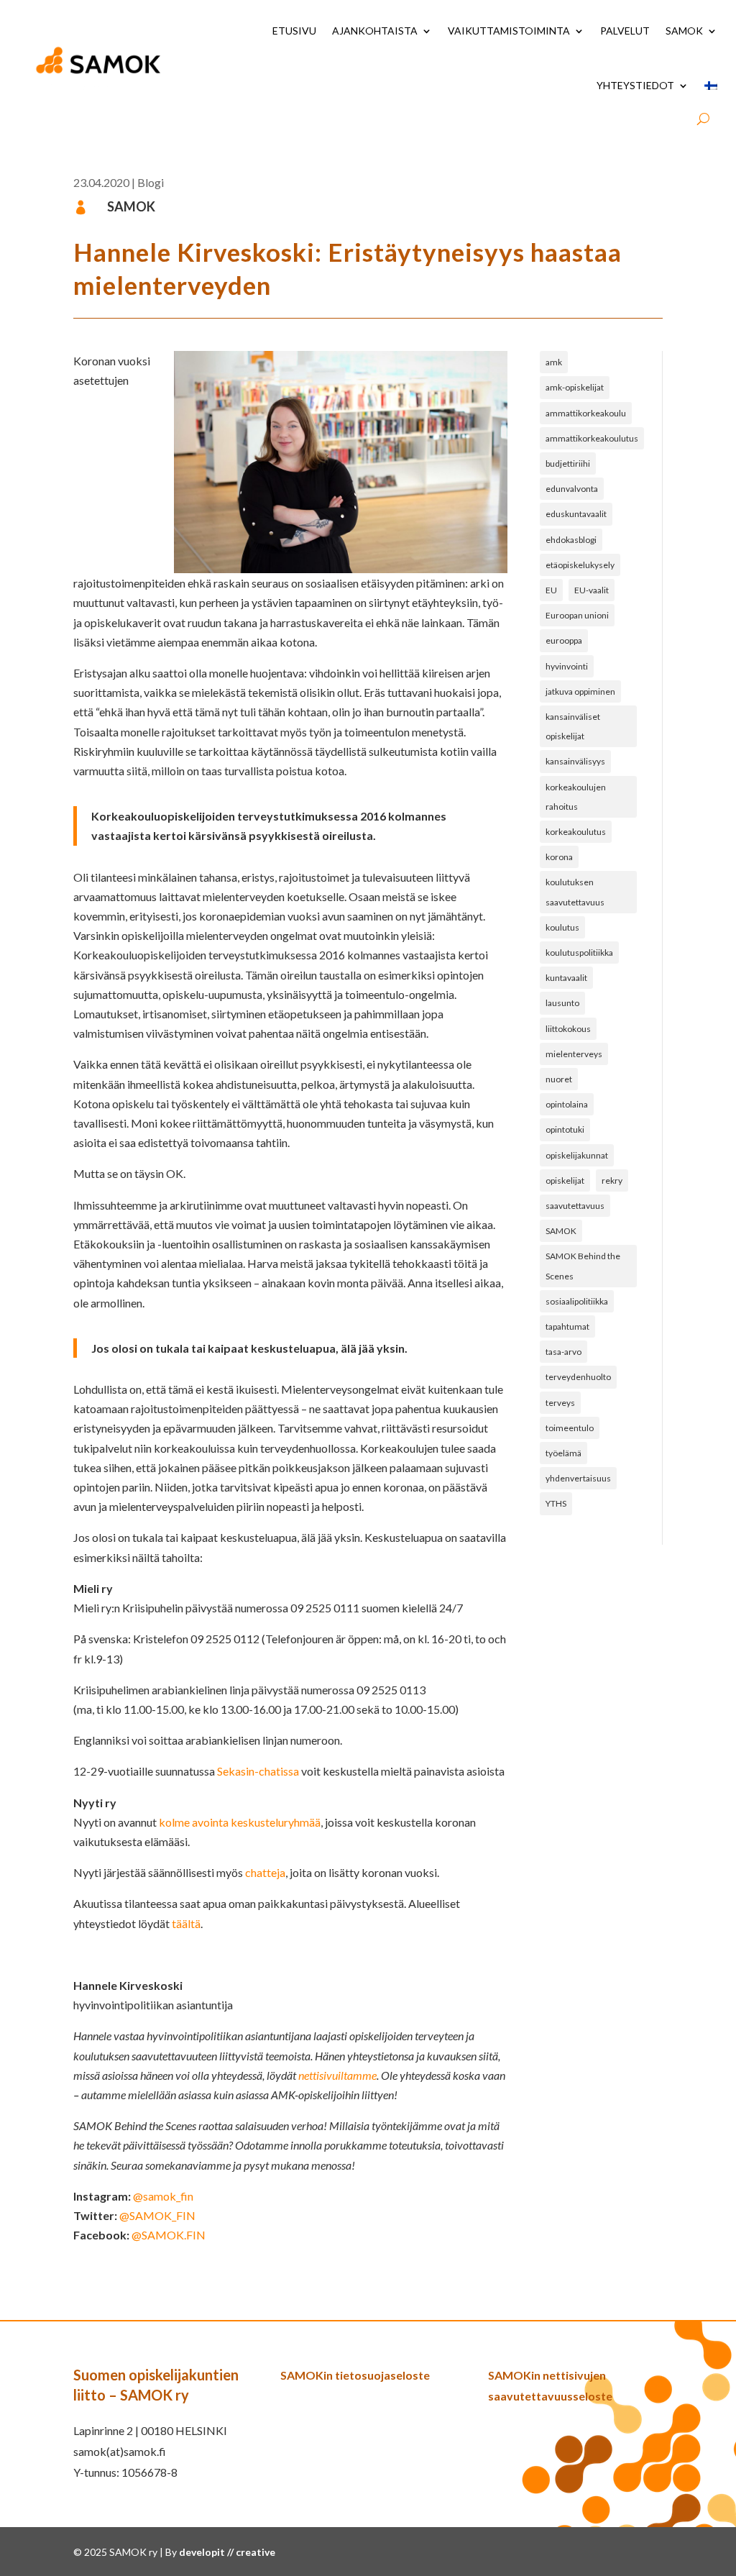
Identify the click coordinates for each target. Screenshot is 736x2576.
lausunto (562, 1003)
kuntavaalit (566, 978)
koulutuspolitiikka (579, 953)
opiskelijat (565, 1180)
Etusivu (294, 31)
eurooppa (564, 640)
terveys (560, 1403)
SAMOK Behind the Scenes (583, 1266)
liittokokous (568, 1029)
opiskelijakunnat (577, 1155)
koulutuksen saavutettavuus (575, 892)
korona (559, 857)
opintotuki (565, 1129)
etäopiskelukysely (580, 565)
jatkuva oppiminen (580, 691)
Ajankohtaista (375, 31)
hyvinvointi (567, 666)
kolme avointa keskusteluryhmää (240, 1822)
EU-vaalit (592, 590)
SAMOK (684, 31)
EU (551, 590)
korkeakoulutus (576, 832)
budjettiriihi (568, 463)
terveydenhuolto (578, 1377)
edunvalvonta (572, 489)
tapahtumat (567, 1326)
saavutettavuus (575, 1206)
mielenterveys (574, 1054)
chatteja (265, 1872)
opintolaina (567, 1104)
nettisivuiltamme (337, 2075)
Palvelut (625, 31)
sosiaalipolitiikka (577, 1301)
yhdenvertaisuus (578, 1478)
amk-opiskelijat (575, 387)
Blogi (151, 182)
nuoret (559, 1079)
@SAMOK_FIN (157, 2215)
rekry (612, 1180)
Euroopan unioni (577, 615)
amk (554, 362)
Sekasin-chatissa (258, 1771)
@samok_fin (163, 2196)
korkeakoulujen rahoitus (576, 797)
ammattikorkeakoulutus (592, 438)
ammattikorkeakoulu (586, 413)
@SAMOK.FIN (169, 2235)
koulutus (562, 927)
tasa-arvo (563, 1352)
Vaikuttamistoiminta (509, 31)
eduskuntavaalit (576, 514)
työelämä (563, 1453)
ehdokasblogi (571, 540)
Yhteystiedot (635, 85)
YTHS (556, 1503)
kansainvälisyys (575, 761)
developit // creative (227, 2552)
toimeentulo (570, 1428)
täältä (186, 1923)
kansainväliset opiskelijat (573, 726)
